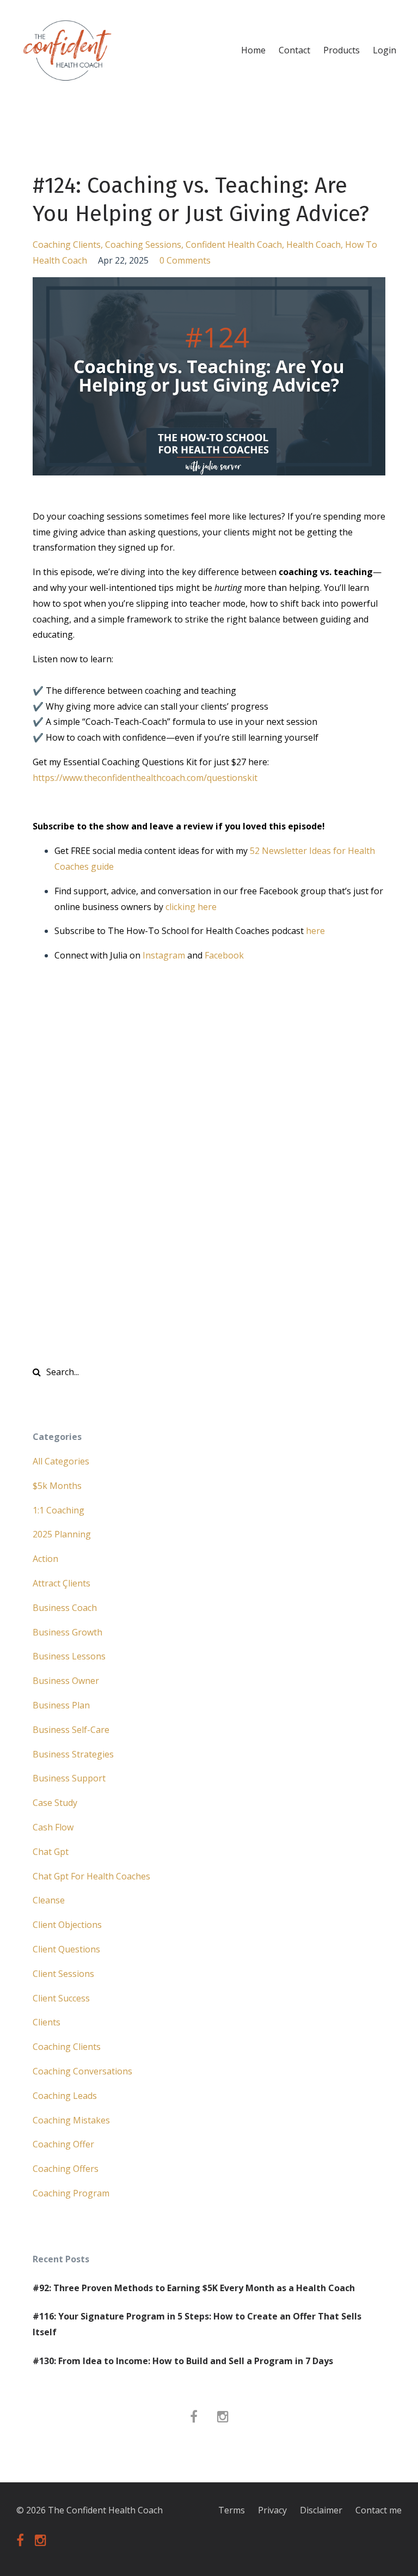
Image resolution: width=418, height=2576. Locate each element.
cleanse (49, 1900)
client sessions (63, 1974)
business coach (65, 1608)
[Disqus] (209, 1174)
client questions (66, 1949)
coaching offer (63, 2144)
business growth (67, 1632)
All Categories (61, 1461)
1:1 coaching (59, 1510)
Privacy (272, 2510)
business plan (61, 1705)
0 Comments (185, 260)
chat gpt (51, 1852)
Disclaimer (321, 2510)
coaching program (71, 2193)
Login (385, 50)
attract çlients (62, 1583)
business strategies (73, 1754)
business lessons (69, 1656)
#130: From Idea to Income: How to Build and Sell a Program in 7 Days (183, 2361)
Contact (294, 50)
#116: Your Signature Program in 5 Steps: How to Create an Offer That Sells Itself (197, 2324)
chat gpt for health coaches (91, 1876)
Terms (232, 2510)
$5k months (57, 1486)
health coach (313, 245)
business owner (66, 1681)
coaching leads (65, 2096)
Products (342, 50)
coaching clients (67, 245)
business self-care (71, 1730)
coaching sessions (143, 245)
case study (55, 1803)
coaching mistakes (71, 2120)
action (45, 1559)
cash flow (53, 1827)
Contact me (379, 2510)
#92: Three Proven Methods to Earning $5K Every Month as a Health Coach (194, 2288)
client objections (67, 1925)
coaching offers (66, 2169)
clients (47, 2022)
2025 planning (62, 1534)
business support (69, 1778)
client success (61, 1998)
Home (253, 50)
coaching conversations (82, 2071)
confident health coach (234, 245)
